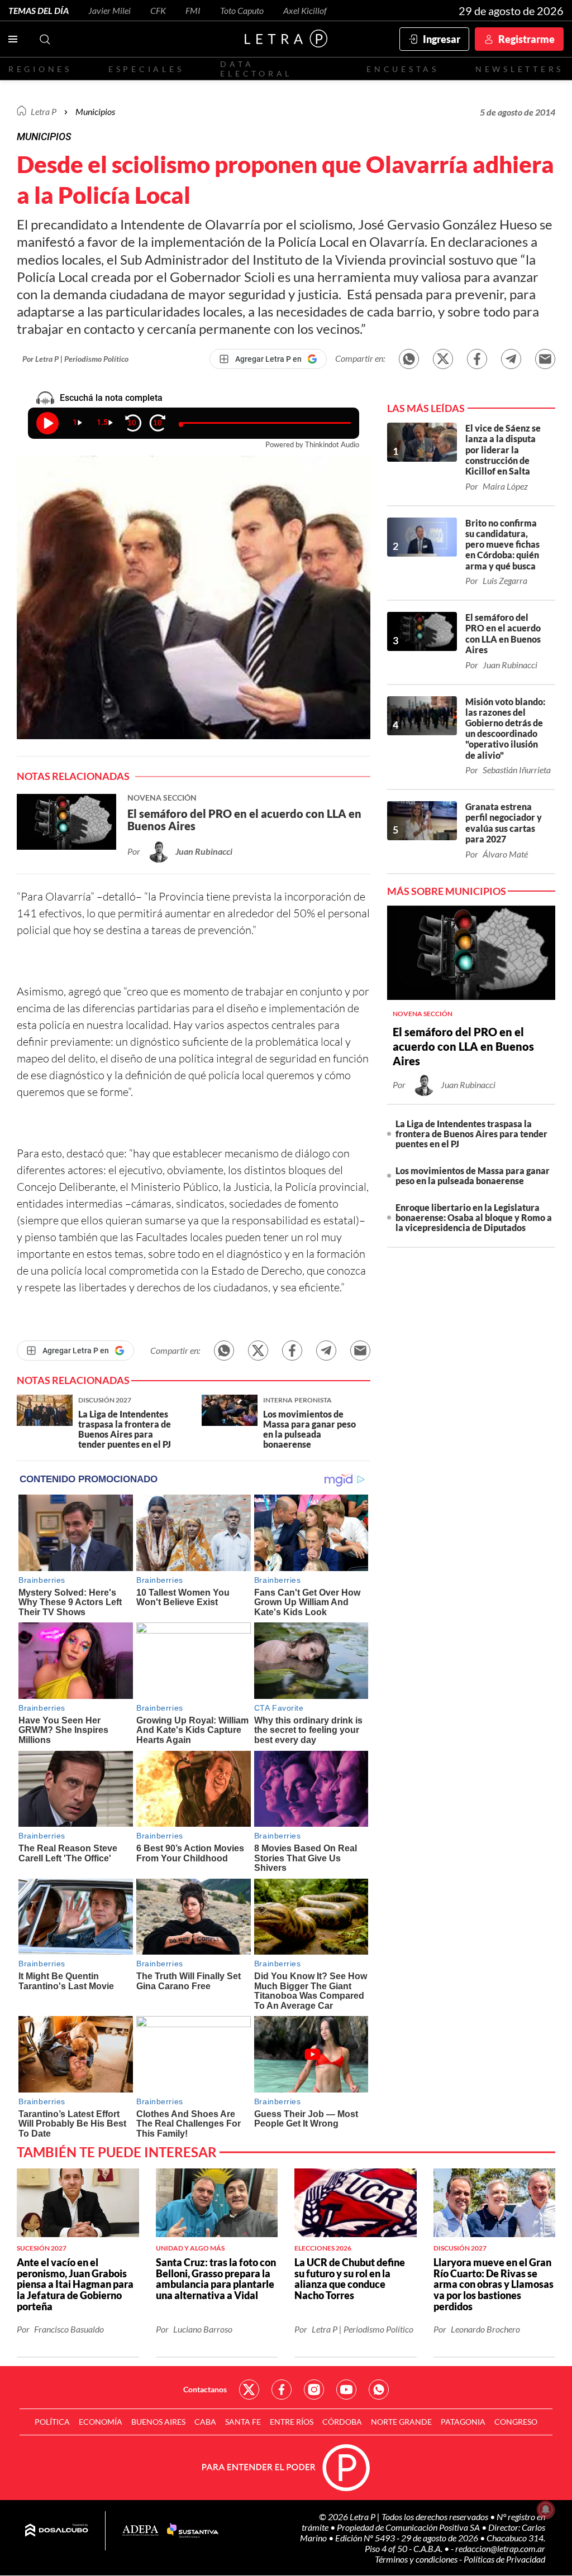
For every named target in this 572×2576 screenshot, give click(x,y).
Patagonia (463, 2422)
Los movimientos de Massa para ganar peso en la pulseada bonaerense (473, 1176)
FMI (193, 10)
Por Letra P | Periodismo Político (75, 359)
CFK (158, 10)
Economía (101, 2422)
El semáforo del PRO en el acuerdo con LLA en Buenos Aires (463, 1046)
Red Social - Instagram (314, 2390)
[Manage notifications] (546, 2510)
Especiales (146, 69)
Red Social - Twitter (249, 2390)
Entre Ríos (292, 2422)
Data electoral (256, 69)
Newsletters (519, 69)
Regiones (40, 69)
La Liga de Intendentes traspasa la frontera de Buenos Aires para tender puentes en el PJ (471, 1134)
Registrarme (526, 39)
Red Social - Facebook (282, 2390)
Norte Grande (401, 2422)
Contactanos (205, 2389)
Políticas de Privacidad (504, 2559)
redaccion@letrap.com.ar (500, 2548)
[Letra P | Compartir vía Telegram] (511, 359)
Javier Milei (109, 10)
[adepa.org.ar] (140, 2531)
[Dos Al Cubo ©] (57, 2531)
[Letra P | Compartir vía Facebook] (477, 359)
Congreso (516, 2422)
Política (52, 2422)
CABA (205, 2422)
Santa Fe (243, 2422)
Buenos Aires (158, 2422)
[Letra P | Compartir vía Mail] (545, 359)
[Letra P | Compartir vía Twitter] (443, 359)
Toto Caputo (242, 10)
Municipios (95, 111)
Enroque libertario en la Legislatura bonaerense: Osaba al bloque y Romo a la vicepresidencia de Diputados (474, 1217)
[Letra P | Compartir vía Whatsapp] (409, 359)
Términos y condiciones (417, 2559)
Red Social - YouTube (346, 2390)
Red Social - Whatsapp (379, 2390)
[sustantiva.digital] (193, 2531)
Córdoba (342, 2422)
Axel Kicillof (305, 10)
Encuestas (403, 69)
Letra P (44, 111)
